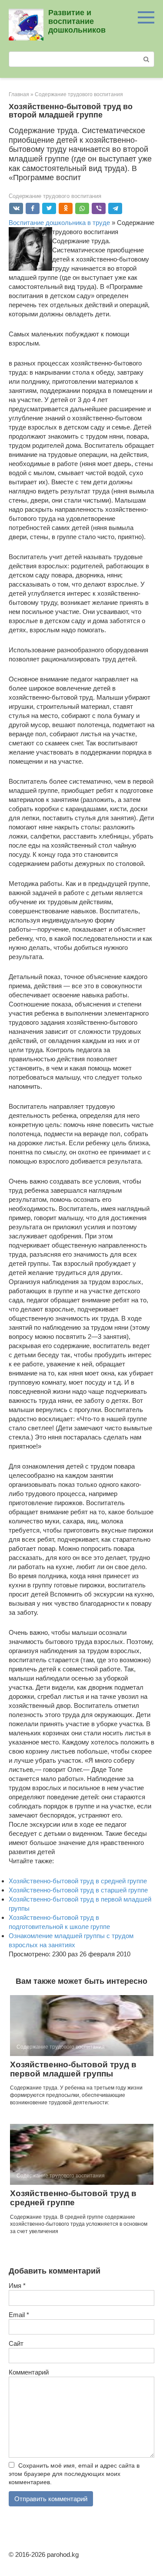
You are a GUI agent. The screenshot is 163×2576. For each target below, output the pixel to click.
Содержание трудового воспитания (55, 196)
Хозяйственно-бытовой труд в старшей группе (78, 1890)
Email (19, 2315)
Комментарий (29, 2372)
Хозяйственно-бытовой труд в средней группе (78, 1881)
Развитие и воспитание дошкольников (77, 21)
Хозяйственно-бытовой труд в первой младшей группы (73, 2069)
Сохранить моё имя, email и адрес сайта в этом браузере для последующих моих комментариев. (74, 2474)
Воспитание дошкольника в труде (59, 223)
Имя (17, 2286)
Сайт (16, 2343)
